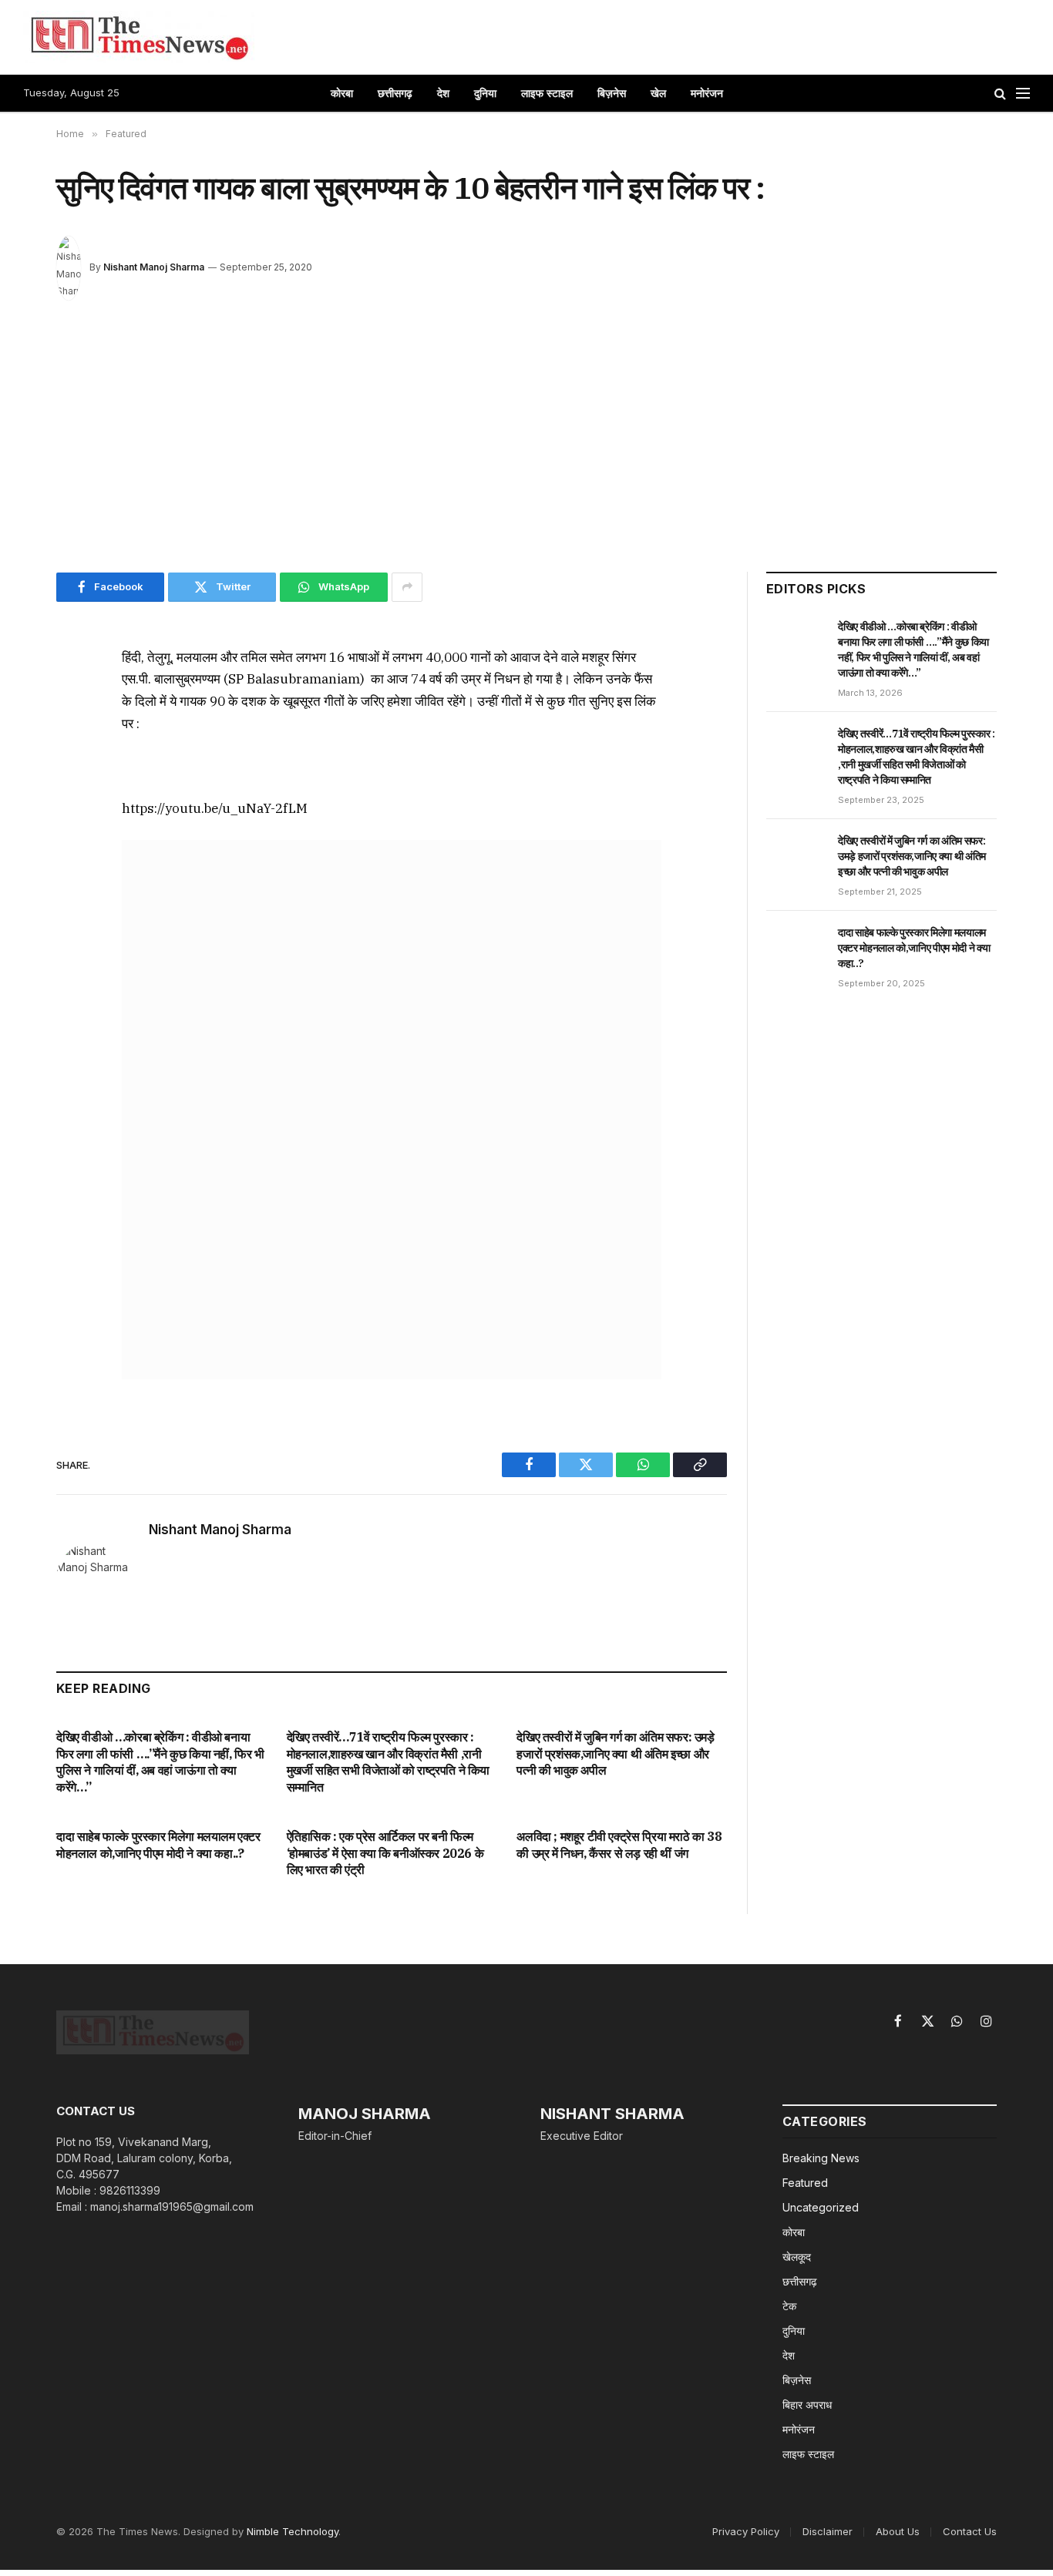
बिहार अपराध (807, 2405)
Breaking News (821, 2158)
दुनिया (485, 93)
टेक (789, 2306)
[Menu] (1023, 94)
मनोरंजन (707, 93)
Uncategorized (821, 2207)
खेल (658, 93)
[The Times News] (139, 37)
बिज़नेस (612, 93)
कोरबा (342, 93)
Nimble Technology (293, 2531)
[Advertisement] (526, 442)
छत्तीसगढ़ (395, 93)
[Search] (1000, 94)
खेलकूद (797, 2257)
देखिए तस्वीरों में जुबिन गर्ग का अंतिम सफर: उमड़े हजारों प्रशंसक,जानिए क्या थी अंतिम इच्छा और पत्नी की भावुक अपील (615, 1754)
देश (443, 93)
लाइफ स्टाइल (547, 93)
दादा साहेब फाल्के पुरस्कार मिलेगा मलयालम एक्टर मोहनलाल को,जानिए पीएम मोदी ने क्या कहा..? (158, 1845)
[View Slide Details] (392, 1110)
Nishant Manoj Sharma (154, 267)
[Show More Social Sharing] (407, 587)
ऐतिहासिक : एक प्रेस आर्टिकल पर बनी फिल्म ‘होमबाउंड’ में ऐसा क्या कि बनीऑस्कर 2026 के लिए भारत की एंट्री (385, 1853)
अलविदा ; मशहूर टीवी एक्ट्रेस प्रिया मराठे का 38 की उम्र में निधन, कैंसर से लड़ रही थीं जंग (619, 1845)
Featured (805, 2183)
